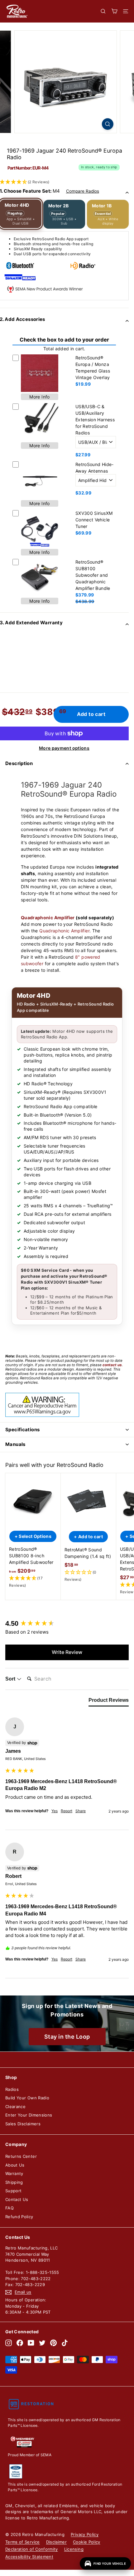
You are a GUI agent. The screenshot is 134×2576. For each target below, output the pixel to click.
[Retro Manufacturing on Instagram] (9, 2343)
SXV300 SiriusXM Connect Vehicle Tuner (94, 520)
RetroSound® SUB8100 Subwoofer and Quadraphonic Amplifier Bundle (93, 575)
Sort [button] (11, 1679)
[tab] (109, 1701)
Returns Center (21, 2156)
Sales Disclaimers (23, 2124)
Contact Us (17, 2199)
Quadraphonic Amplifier (48, 918)
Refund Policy (19, 2217)
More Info (39, 397)
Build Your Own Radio (27, 2098)
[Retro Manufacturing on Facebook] (20, 2343)
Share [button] (81, 1811)
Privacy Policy (85, 2534)
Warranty (14, 2173)
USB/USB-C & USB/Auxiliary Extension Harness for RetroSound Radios (95, 420)
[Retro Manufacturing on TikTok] (65, 2343)
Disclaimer (57, 2542)
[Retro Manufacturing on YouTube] (31, 2343)
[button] (33, 1582)
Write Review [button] (67, 1652)
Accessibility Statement (29, 2557)
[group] (67, 1624)
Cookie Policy (87, 2542)
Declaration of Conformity (32, 2549)
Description (19, 763)
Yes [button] (55, 1811)
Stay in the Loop (67, 2037)
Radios (12, 2089)
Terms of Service (23, 2542)
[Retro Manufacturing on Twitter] (42, 2343)
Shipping (14, 2182)
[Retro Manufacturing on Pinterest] (53, 2343)
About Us (15, 2165)
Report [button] (67, 1811)
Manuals (15, 1444)
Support (13, 2191)
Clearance (15, 2107)
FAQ (10, 2208)
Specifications (22, 1430)
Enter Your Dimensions (29, 2115)
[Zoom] (108, 124)
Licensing (74, 2549)
